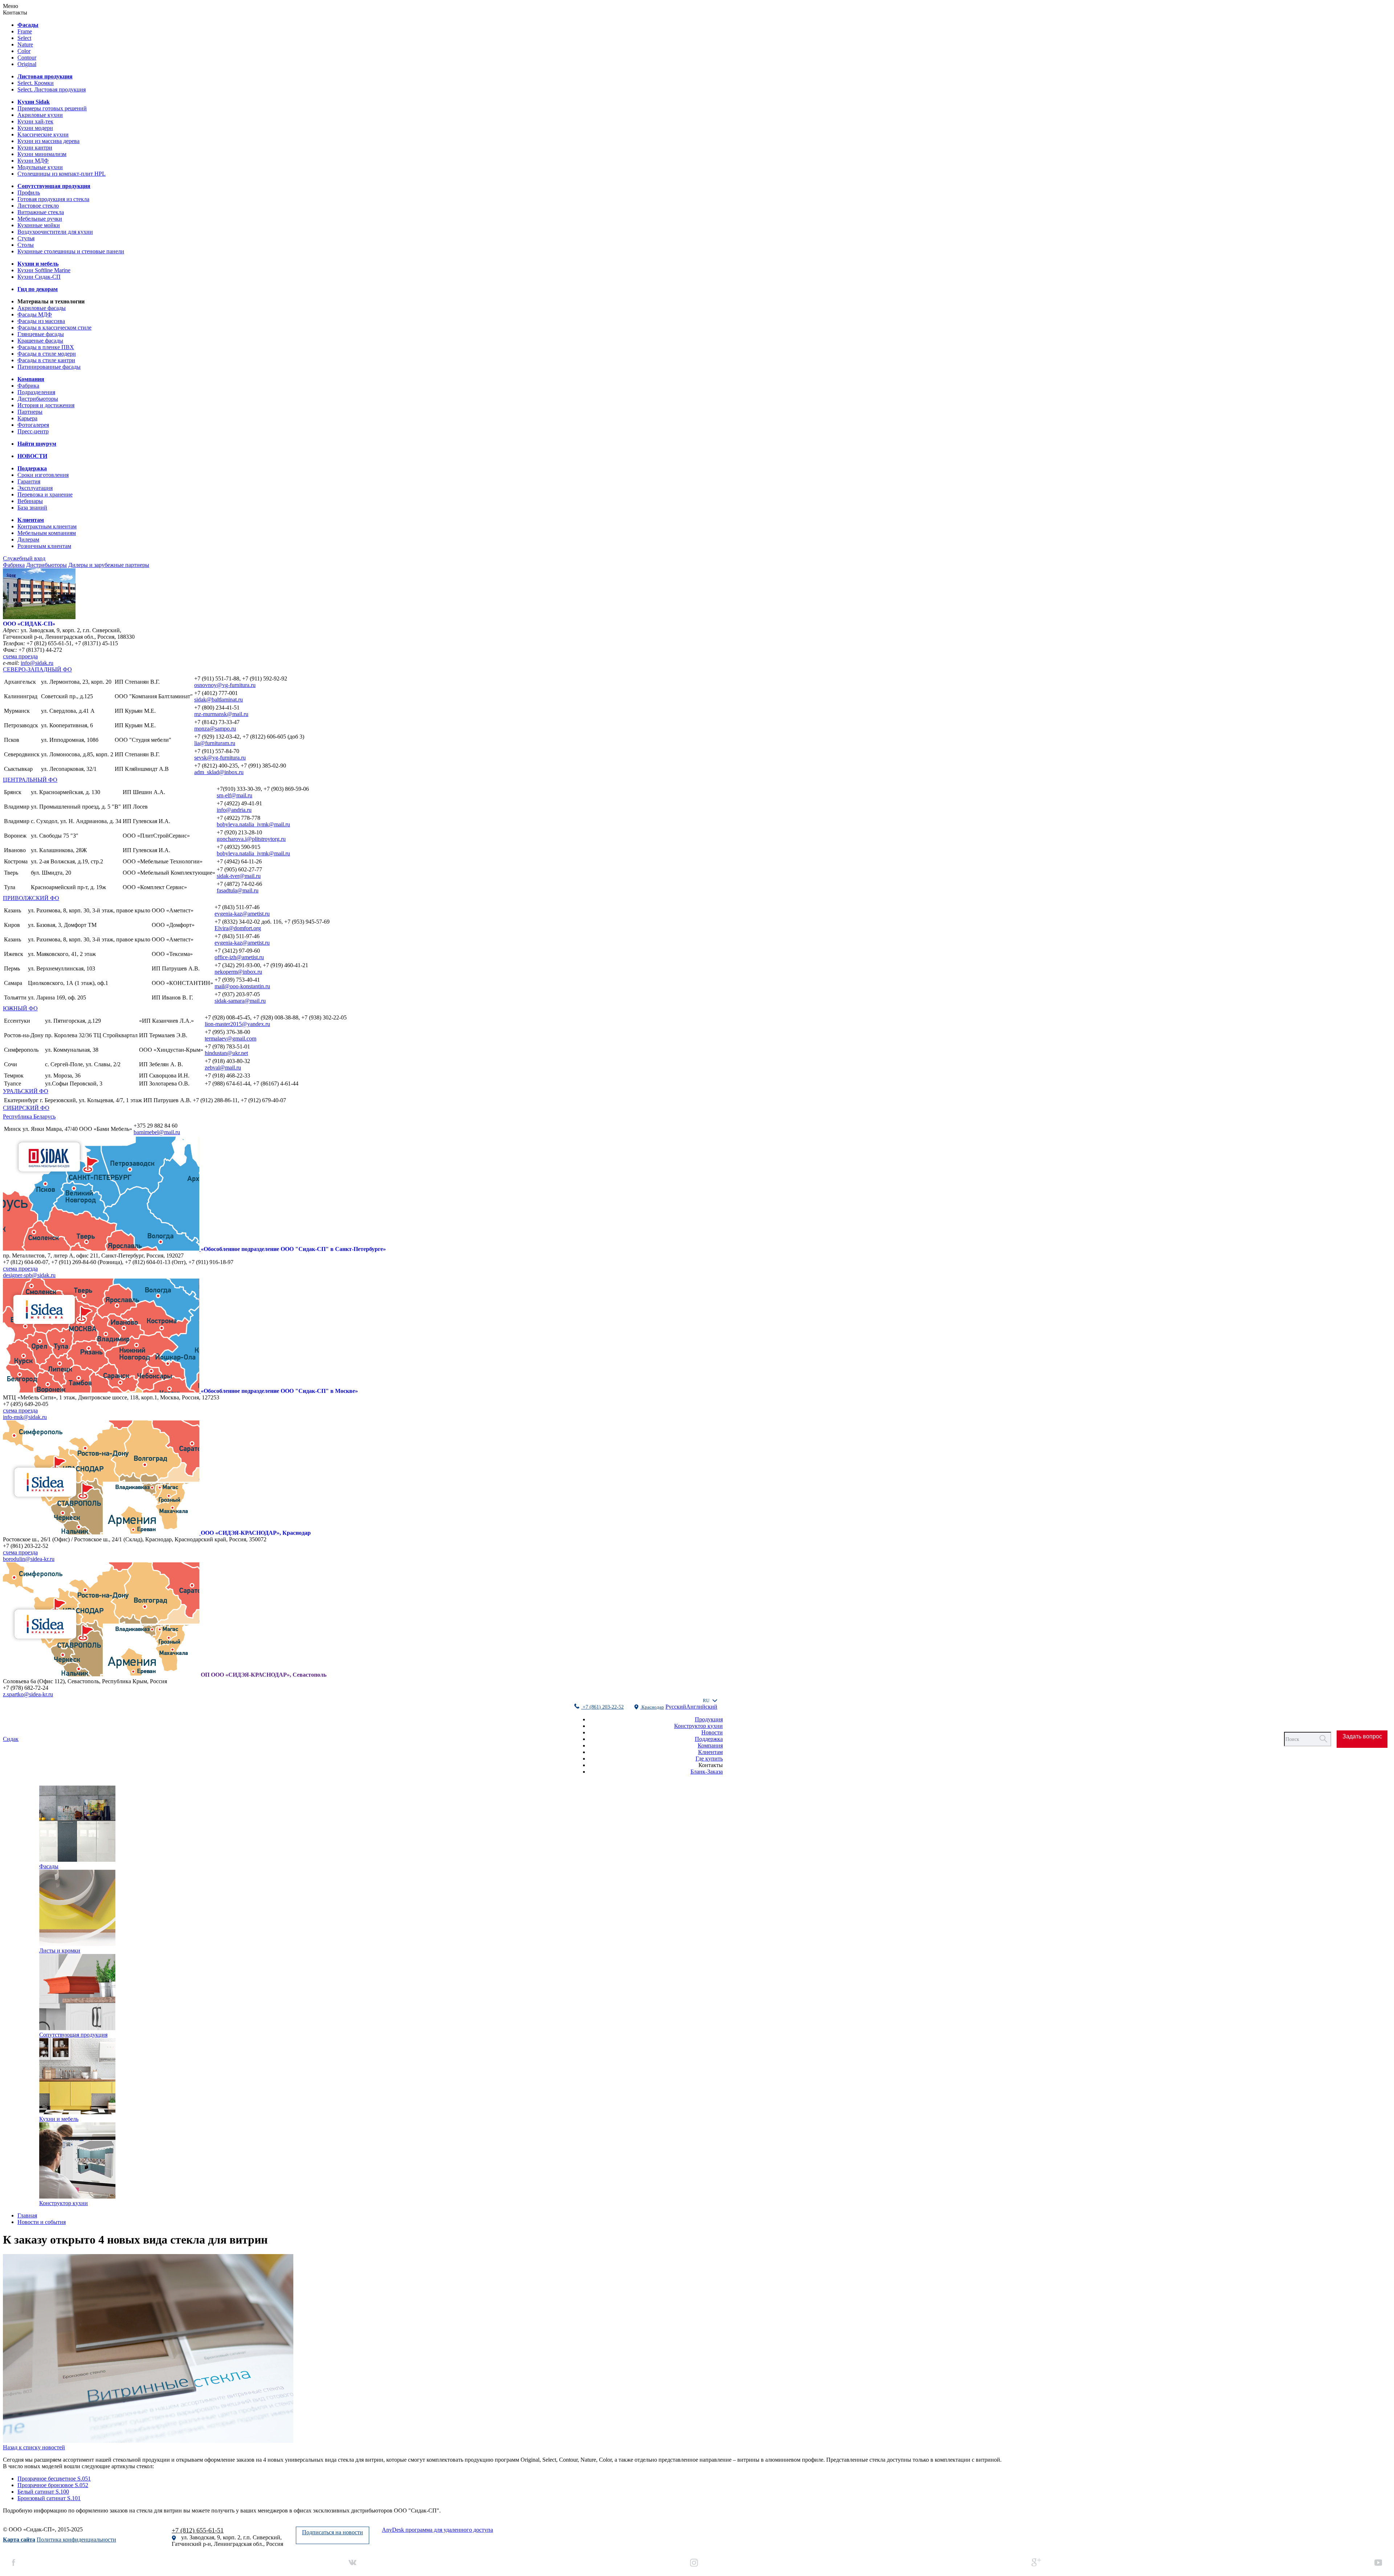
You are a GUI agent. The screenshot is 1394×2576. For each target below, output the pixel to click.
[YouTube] (1378, 2563)
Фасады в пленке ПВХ (46, 347)
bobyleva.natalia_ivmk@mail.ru (253, 824)
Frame (25, 31)
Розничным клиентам (44, 546)
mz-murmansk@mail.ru (221, 714)
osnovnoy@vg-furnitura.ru (225, 685)
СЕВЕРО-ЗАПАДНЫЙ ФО (37, 669)
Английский (702, 1707)
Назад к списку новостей (34, 2447)
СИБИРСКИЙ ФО (26, 1108)
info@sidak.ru (37, 663)
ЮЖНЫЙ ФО (20, 1008)
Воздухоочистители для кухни (55, 232)
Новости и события (42, 2222)
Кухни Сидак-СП (39, 277)
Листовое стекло (38, 206)
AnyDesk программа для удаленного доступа (437, 2530)
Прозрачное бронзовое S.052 (53, 2485)
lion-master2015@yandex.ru (237, 1024)
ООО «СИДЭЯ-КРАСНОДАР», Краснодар (256, 1533)
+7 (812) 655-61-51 (198, 2530)
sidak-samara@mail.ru (240, 1001)
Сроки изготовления (43, 475)
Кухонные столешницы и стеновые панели (71, 251)
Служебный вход (24, 558)
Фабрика (28, 386)
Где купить (709, 1759)
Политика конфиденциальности (76, 2540)
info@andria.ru (234, 810)
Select (24, 38)
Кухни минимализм (42, 154)
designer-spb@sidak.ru (29, 1275)
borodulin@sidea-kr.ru (29, 1559)
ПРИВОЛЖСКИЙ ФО (31, 898)
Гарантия (29, 481)
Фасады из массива (41, 321)
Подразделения (36, 392)
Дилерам (28, 539)
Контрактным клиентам (47, 526)
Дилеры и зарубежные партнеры (109, 565)
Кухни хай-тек (35, 121)
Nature (25, 44)
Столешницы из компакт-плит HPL (62, 174)
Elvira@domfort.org (238, 928)
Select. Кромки (36, 83)
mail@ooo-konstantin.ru (242, 986)
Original (27, 64)
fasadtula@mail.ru (238, 890)
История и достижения (46, 405)
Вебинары (30, 501)
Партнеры (30, 412)
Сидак (11, 1739)
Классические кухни (43, 134)
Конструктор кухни (698, 1726)
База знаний (32, 508)
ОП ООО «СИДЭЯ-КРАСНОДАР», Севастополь (264, 1675)
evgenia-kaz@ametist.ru (242, 914)
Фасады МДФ (35, 314)
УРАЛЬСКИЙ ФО (26, 1091)
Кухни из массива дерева (48, 141)
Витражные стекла (41, 212)
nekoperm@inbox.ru (238, 972)
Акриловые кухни (40, 115)
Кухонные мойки (39, 225)
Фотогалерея (33, 425)
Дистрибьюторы (38, 399)
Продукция (709, 1719)
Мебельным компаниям (47, 533)
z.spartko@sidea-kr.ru (28, 1694)
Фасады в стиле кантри (46, 360)
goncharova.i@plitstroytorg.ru (251, 839)
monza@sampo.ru (215, 729)
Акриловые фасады (42, 308)
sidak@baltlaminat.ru (219, 700)
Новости (712, 1732)
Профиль (29, 193)
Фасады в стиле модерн (47, 354)
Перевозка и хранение (45, 494)
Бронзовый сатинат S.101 (49, 2498)
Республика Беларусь (29, 1117)
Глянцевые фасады (41, 334)
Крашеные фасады (40, 341)
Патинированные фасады (49, 367)
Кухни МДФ (33, 161)
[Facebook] (14, 2563)
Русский (676, 1707)
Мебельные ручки (40, 219)
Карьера (27, 418)
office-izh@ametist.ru (239, 957)
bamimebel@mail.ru (157, 1132)
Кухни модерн (35, 128)
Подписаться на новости (333, 2532)
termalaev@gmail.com (231, 1038)
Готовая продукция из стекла (53, 199)
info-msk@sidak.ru (25, 1417)
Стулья (26, 238)
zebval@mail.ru (223, 1068)
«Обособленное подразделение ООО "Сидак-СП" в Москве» (279, 1391)
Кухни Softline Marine (44, 270)
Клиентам (710, 1752)
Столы (26, 245)
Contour (27, 58)
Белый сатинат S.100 (43, 2492)
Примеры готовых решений (52, 108)
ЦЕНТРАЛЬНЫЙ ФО (30, 780)
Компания (710, 1745)
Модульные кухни (40, 167)
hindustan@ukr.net (226, 1053)
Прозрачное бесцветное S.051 (54, 2479)
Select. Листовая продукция (52, 89)
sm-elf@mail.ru (235, 795)
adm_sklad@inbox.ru (219, 772)
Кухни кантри (35, 148)
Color (24, 51)
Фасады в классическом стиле (54, 328)
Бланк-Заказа (707, 1772)
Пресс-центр (33, 431)
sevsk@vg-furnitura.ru (220, 758)
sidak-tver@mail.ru (239, 876)
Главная (27, 2215)
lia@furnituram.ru (215, 743)
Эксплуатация (35, 488)
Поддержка (709, 1739)
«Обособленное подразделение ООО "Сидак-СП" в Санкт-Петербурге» (293, 1249)
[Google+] (1036, 2563)
